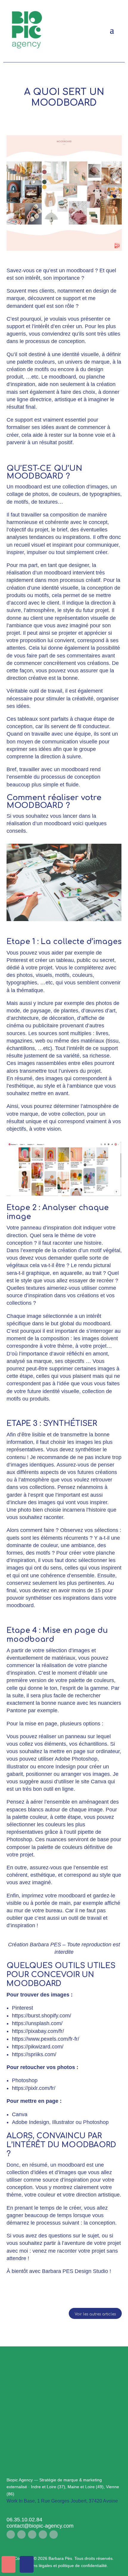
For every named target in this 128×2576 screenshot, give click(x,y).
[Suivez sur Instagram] (21, 2534)
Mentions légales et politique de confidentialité (64, 2566)
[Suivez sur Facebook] (11, 2534)
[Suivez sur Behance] (54, 2534)
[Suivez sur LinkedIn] (32, 2534)
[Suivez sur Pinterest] (43, 2534)
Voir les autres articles (95, 2314)
